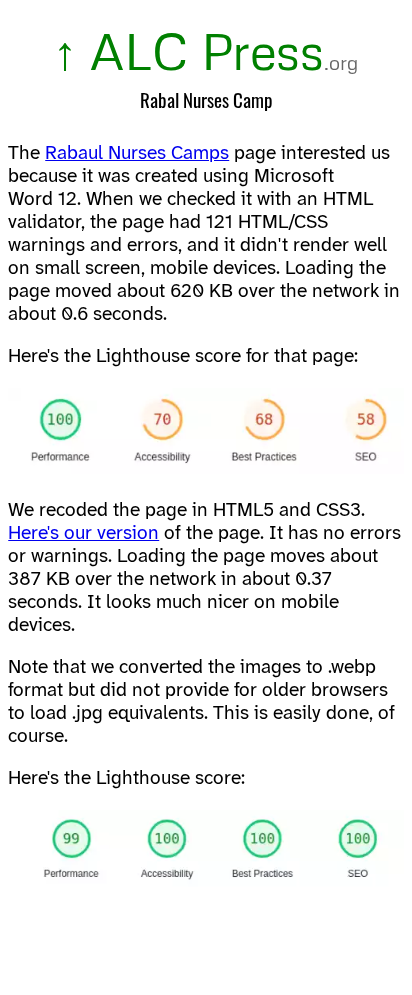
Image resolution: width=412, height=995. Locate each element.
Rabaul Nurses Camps (137, 154)
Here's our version (83, 534)
